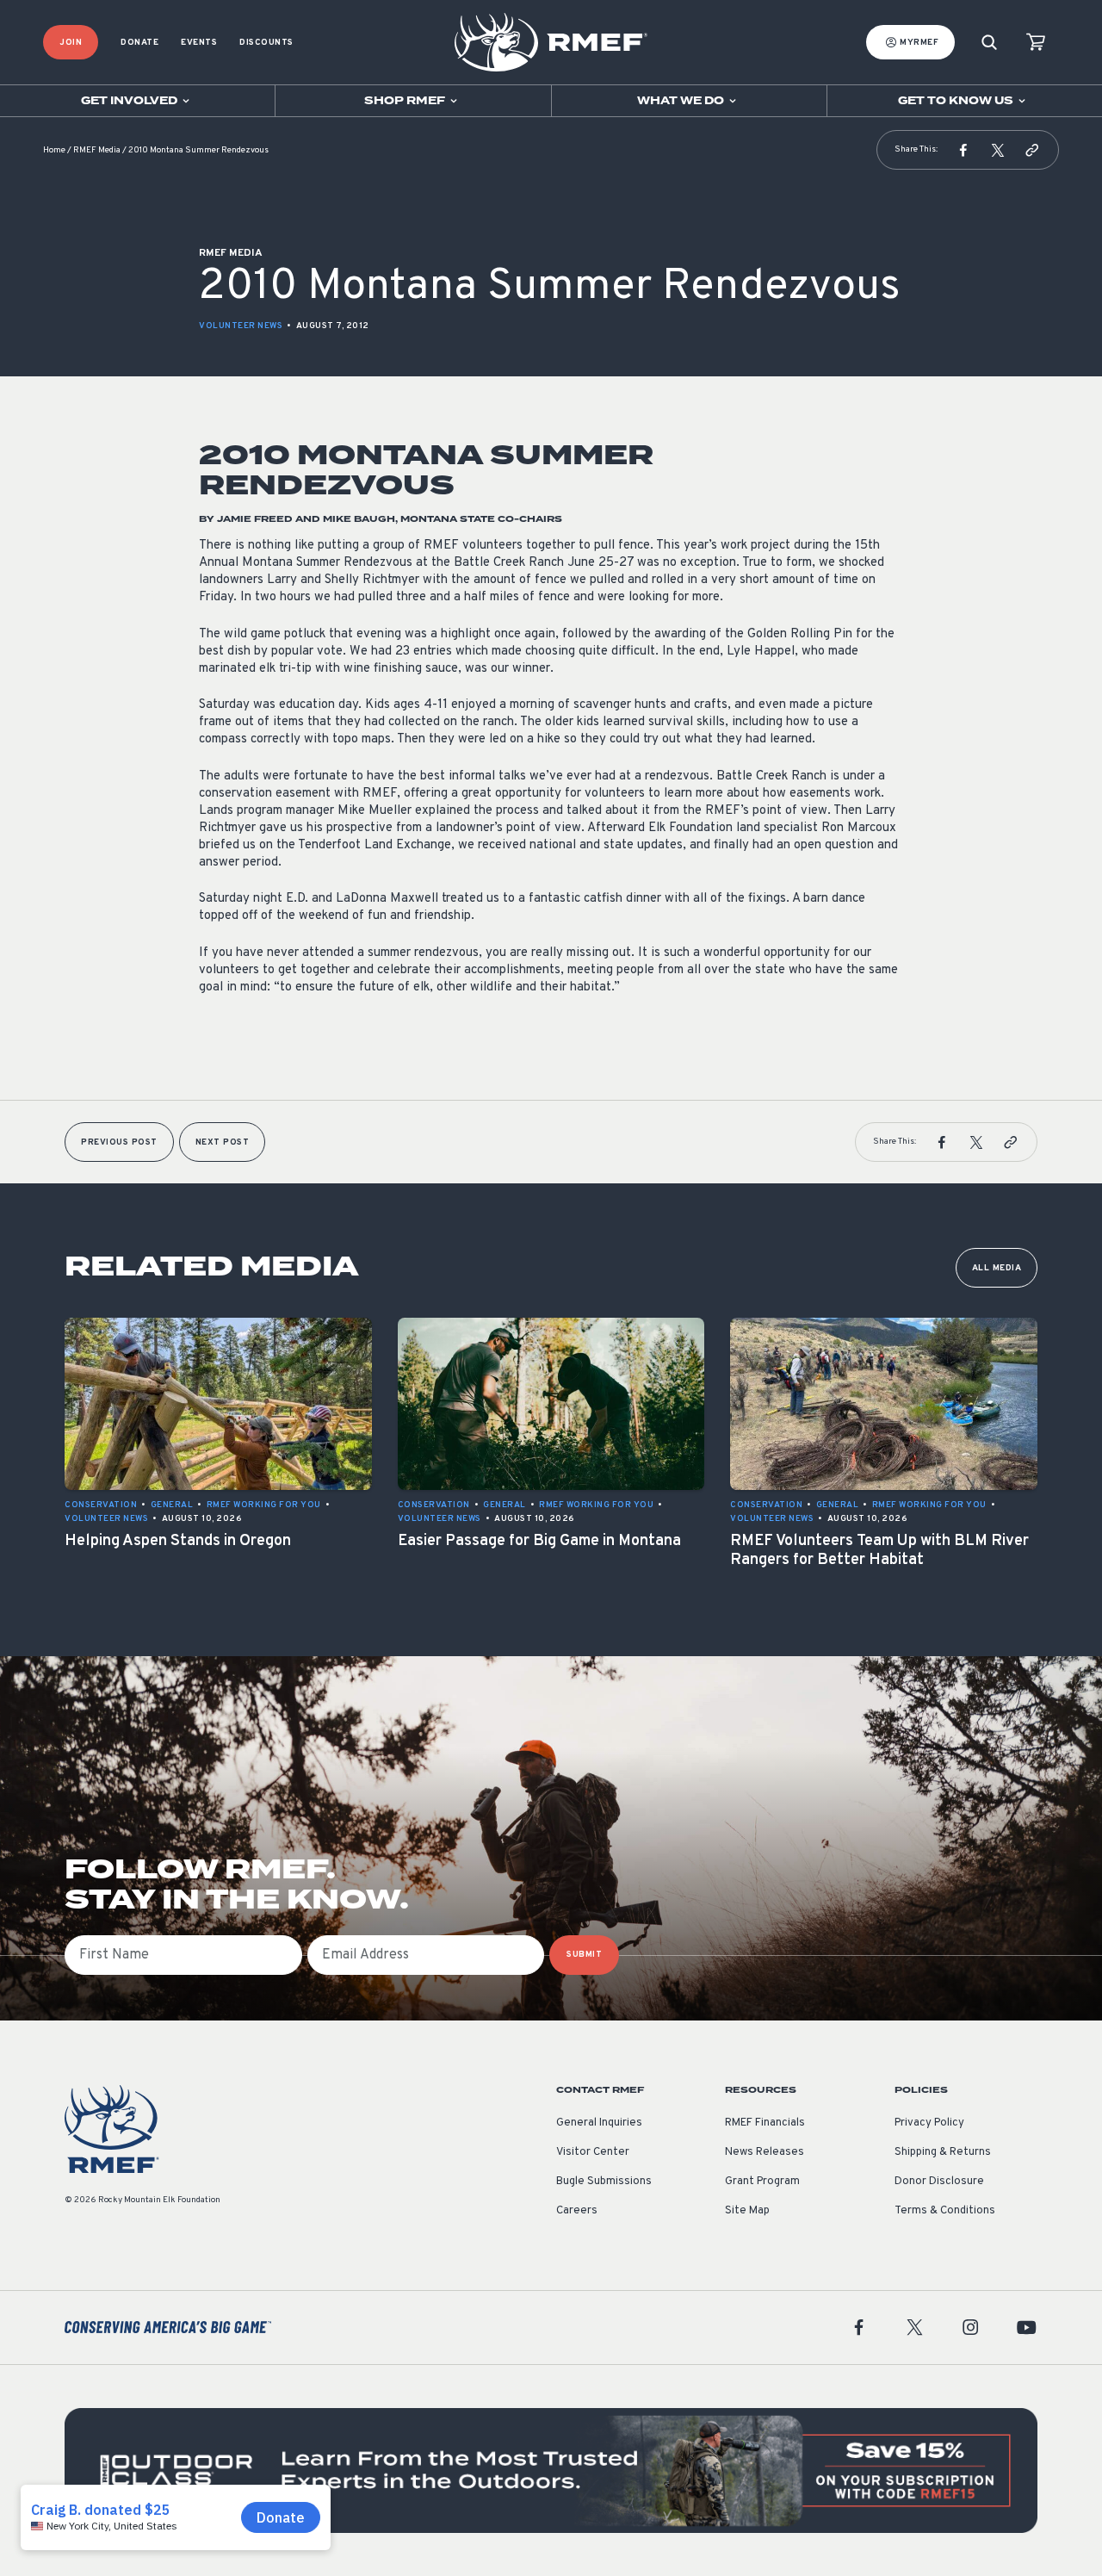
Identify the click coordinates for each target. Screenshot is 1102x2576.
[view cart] (1036, 43)
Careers (577, 2211)
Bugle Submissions (604, 2182)
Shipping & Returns (943, 2152)
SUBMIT (584, 1955)
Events (199, 43)
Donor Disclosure (939, 2182)
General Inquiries (599, 2123)
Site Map (747, 2211)
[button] (963, 150)
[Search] (989, 43)
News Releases (765, 2152)
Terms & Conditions (945, 2211)
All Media (997, 1268)
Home (54, 150)
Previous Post (119, 1142)
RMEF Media (97, 150)
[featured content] (551, 2470)
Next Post (223, 1142)
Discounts (266, 43)
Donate (139, 43)
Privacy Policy (929, 2123)
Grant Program (762, 2182)
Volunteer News (241, 326)
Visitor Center (593, 2152)
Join (71, 43)
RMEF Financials (765, 2123)
